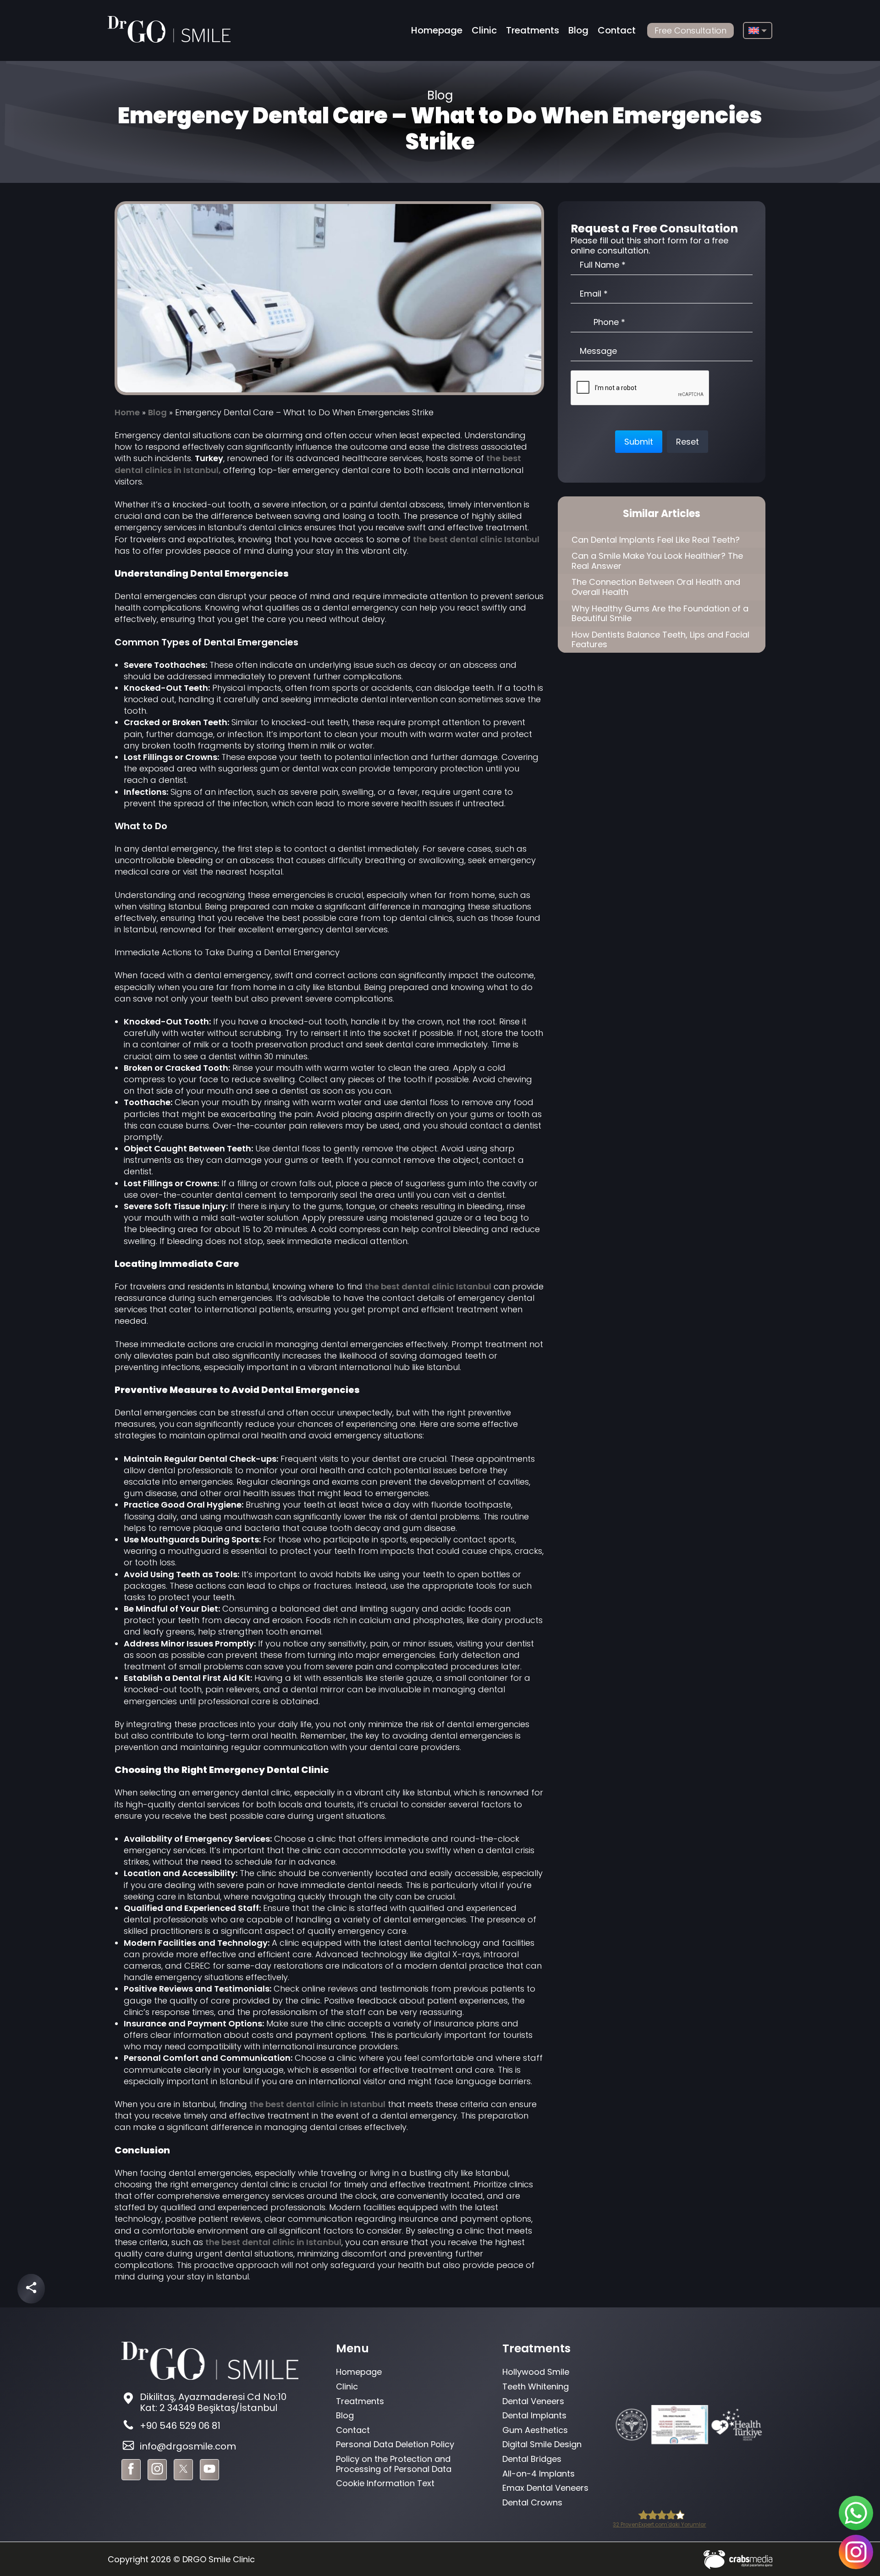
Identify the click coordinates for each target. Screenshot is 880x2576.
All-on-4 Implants (539, 2474)
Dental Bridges (532, 2459)
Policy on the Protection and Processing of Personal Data (394, 2464)
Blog (578, 30)
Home (127, 412)
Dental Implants (534, 2415)
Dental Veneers (533, 2401)
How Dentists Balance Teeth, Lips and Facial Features (660, 640)
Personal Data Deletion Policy (395, 2444)
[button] (639, 442)
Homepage (437, 30)
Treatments (533, 30)
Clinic (484, 30)
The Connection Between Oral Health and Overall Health (656, 587)
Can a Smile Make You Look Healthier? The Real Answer (657, 561)
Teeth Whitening (536, 2386)
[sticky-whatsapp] (856, 2513)
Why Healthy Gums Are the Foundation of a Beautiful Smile (660, 614)
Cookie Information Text (385, 2483)
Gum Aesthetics (535, 2430)
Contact (617, 30)
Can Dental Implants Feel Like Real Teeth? (656, 540)
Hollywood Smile (536, 2372)
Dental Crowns (532, 2502)
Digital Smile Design (542, 2444)
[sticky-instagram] (856, 2552)
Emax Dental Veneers (545, 2488)
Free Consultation (690, 30)
